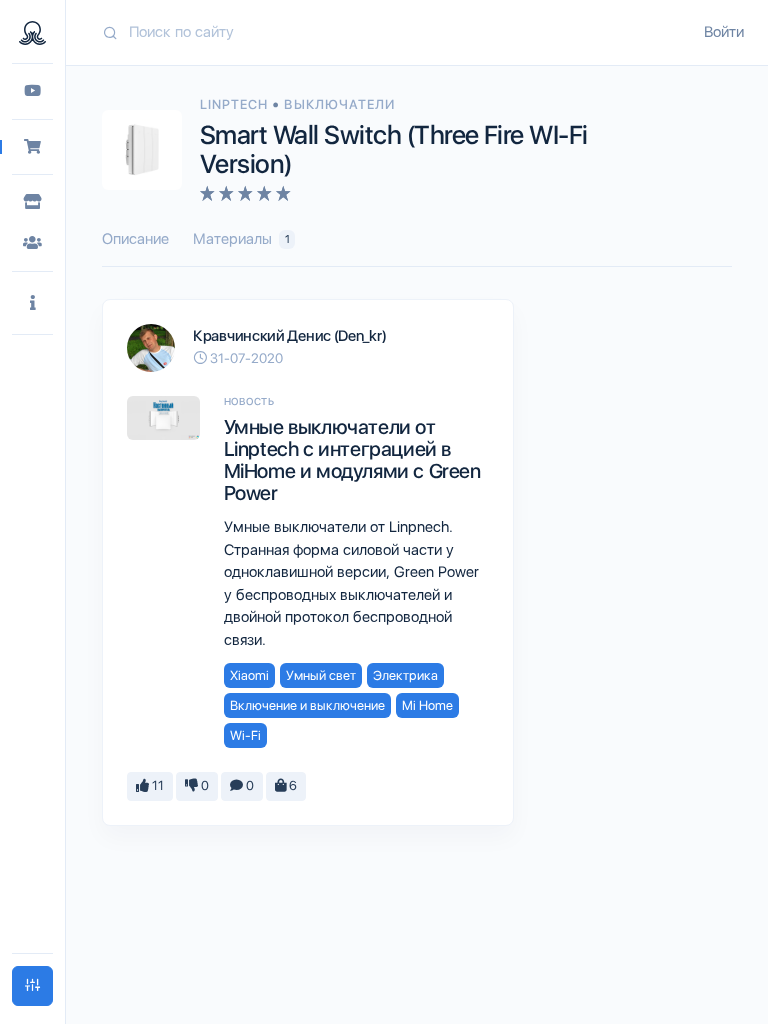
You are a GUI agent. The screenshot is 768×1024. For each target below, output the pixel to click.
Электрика (405, 675)
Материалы (241, 239)
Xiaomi (249, 675)
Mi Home (427, 705)
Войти (724, 32)
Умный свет (321, 675)
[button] (32, 303)
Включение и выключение (307, 705)
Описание (135, 239)
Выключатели (339, 104)
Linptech (236, 104)
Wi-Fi (245, 735)
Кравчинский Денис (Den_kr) (289, 336)
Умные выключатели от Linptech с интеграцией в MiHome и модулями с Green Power (352, 460)
